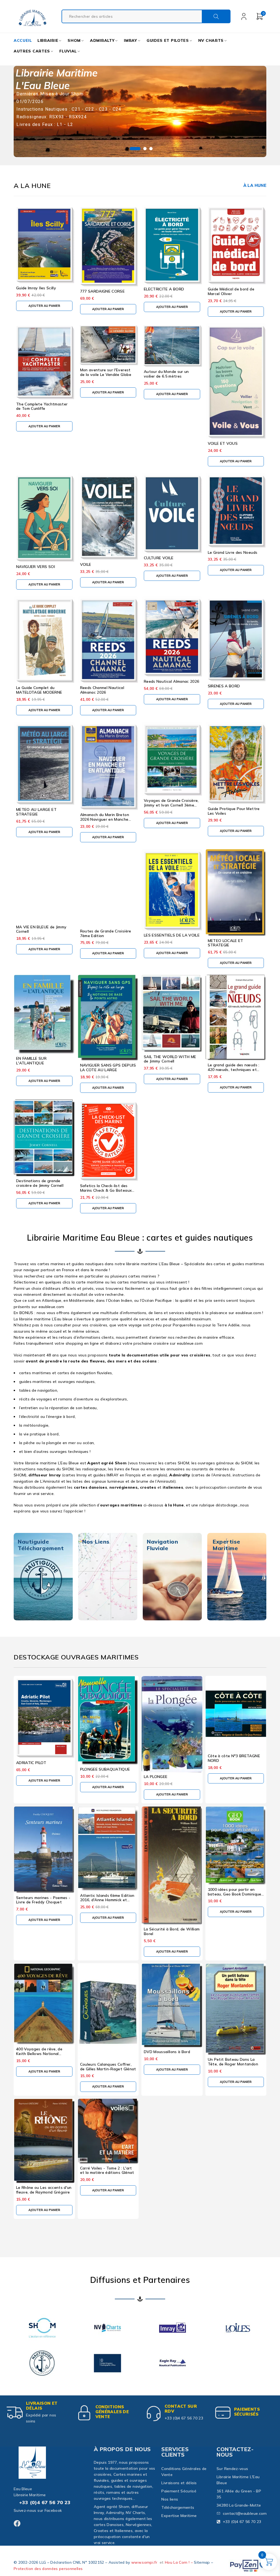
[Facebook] (17, 2523)
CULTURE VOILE (159, 558)
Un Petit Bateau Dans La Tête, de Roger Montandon (233, 2062)
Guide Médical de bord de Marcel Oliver (231, 291)
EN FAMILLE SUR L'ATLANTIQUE (31, 1061)
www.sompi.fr (144, 2562)
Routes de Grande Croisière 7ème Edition (106, 933)
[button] (44, 306)
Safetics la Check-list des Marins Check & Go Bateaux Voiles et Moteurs (106, 1190)
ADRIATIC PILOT (31, 1763)
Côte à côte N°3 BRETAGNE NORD (234, 1758)
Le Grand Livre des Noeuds (233, 552)
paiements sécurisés (247, 2412)
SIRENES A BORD (224, 686)
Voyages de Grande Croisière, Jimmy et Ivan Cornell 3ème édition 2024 (171, 805)
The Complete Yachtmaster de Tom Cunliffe (42, 406)
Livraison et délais (42, 2406)
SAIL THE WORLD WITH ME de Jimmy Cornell (170, 1059)
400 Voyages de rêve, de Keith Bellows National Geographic (39, 2054)
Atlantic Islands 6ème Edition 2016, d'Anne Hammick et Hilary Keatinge (107, 1900)
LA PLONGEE (156, 1777)
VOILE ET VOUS (223, 443)
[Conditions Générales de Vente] (84, 2413)
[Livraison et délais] (15, 2413)
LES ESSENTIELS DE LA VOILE (172, 935)
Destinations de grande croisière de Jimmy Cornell (40, 1183)
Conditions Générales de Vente (112, 2412)
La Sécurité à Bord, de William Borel (172, 1931)
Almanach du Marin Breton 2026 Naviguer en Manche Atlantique (105, 819)
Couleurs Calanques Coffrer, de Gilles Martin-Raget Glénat (108, 2067)
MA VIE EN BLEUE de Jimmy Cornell (41, 929)
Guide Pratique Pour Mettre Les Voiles (234, 811)
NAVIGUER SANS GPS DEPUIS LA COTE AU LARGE (108, 1068)
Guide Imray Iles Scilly (36, 288)
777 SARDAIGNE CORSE (103, 291)
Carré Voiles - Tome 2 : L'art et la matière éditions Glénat (107, 2170)
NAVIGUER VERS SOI (36, 567)
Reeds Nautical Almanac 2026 (171, 681)
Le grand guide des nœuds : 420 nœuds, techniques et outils (234, 1070)
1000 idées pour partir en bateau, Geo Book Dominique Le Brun (235, 1894)
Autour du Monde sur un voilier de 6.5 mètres (166, 374)
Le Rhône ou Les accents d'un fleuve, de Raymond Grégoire (44, 2190)
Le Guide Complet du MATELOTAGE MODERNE (39, 690)
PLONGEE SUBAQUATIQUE (105, 1769)
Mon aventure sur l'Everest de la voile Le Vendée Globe (106, 372)
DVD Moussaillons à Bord (167, 2052)
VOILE (86, 564)
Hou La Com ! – (179, 2562)
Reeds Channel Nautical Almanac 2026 (102, 690)
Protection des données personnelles (48, 2569)
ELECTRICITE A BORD (164, 289)
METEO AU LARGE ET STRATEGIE (36, 812)
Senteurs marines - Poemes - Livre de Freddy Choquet (43, 1900)
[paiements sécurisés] (223, 2413)
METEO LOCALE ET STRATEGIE (226, 943)
